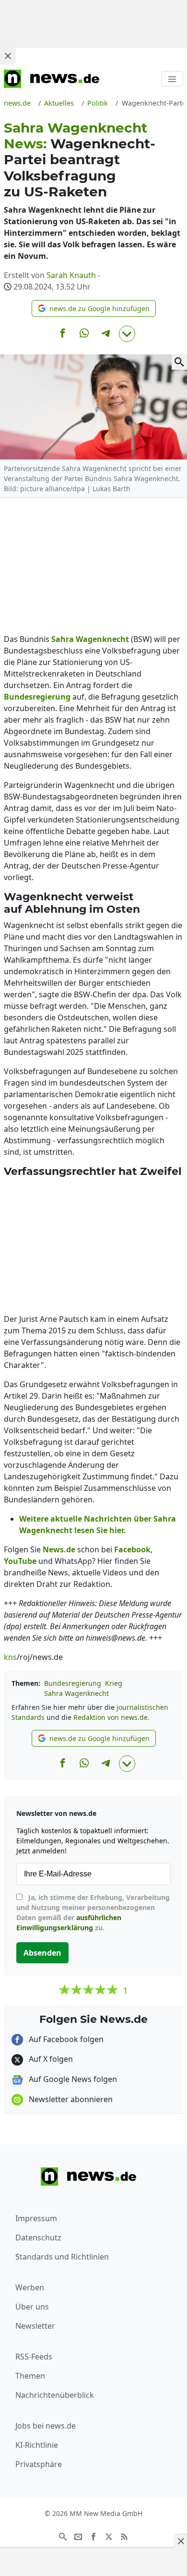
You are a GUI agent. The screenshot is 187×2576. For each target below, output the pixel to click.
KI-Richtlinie (37, 2445)
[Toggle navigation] (172, 79)
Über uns (32, 2307)
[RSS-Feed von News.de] (124, 2536)
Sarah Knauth (71, 275)
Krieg (114, 1683)
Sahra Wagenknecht (76, 1693)
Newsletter (35, 2326)
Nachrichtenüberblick (55, 2395)
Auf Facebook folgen (65, 2039)
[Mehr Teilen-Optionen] (127, 334)
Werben (30, 2287)
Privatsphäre (39, 2464)
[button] (94, 308)
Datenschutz (38, 2237)
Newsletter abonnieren (70, 2099)
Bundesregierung (73, 1683)
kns (10, 1657)
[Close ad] (8, 56)
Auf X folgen (50, 2059)
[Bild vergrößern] (179, 362)
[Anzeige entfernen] (180, 2541)
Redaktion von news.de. (111, 1717)
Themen (30, 2376)
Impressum (36, 2218)
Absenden (42, 1953)
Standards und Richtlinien (62, 2257)
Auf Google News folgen (72, 2079)
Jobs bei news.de (46, 2426)
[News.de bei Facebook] (93, 2536)
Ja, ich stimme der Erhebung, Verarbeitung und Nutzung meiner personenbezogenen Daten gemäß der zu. (93, 1912)
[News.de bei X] (109, 2536)
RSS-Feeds (34, 2357)
